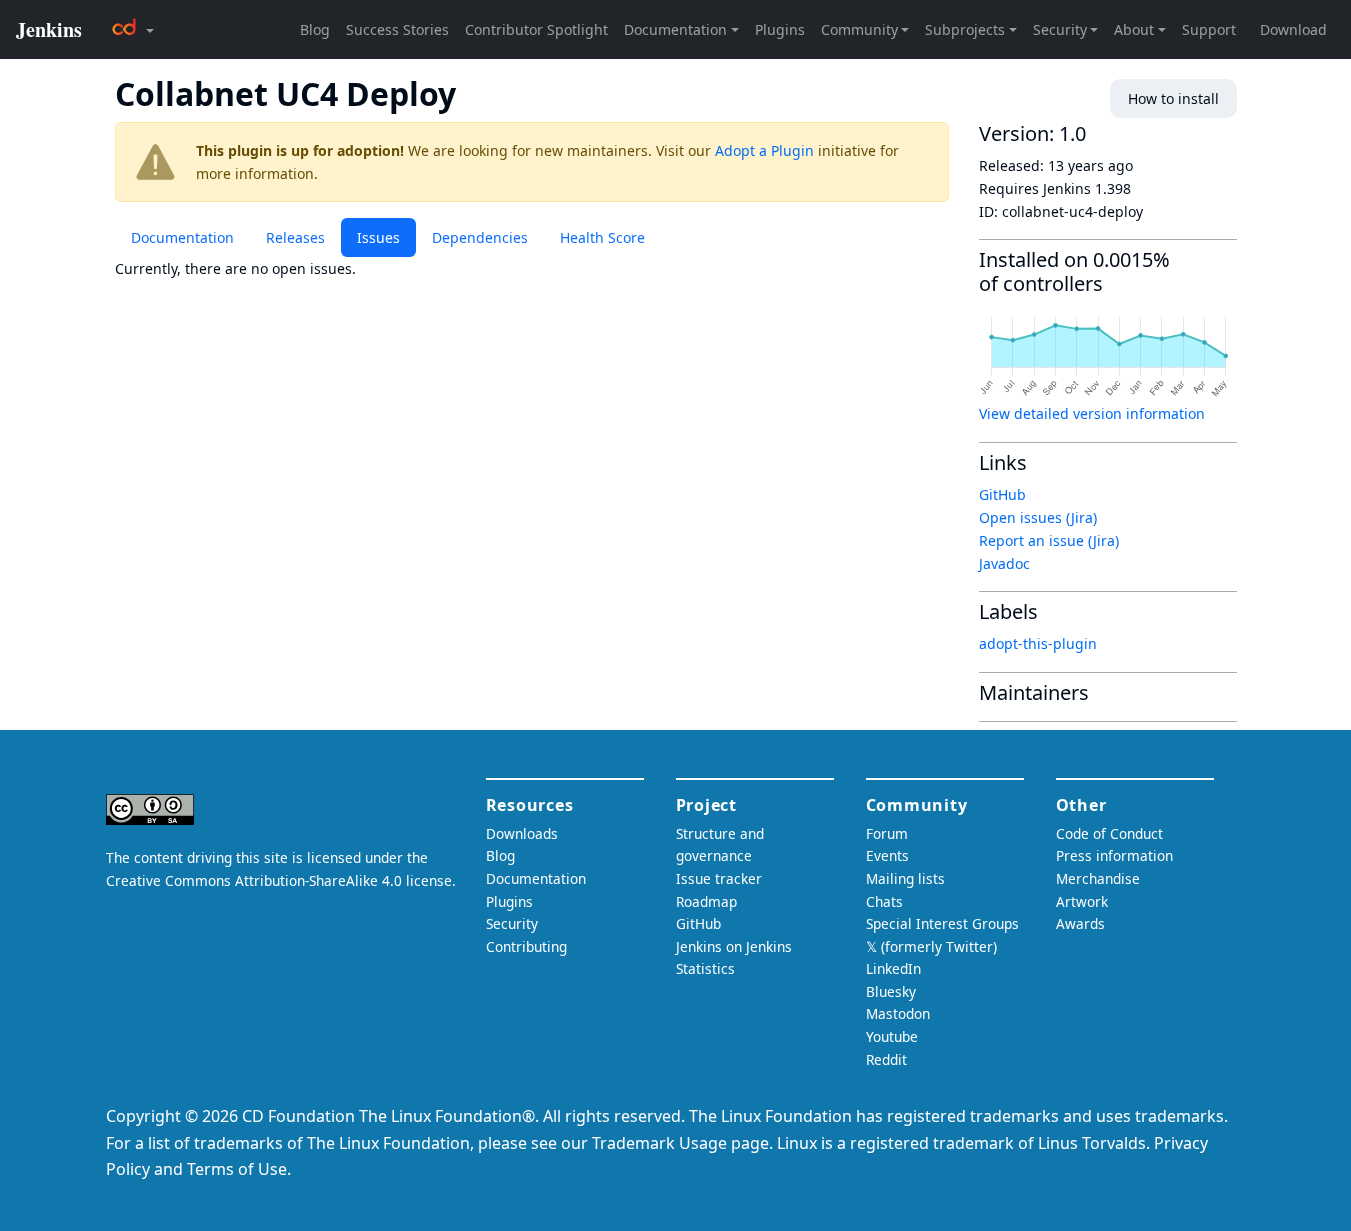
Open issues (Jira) (1038, 517)
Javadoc (1004, 563)
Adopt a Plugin (764, 150)
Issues (378, 237)
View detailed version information (1092, 413)
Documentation (182, 237)
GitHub (1002, 494)
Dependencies (480, 237)
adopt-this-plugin (1038, 643)
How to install (1173, 98)
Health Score (602, 237)
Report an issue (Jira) (1049, 540)
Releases (295, 237)
